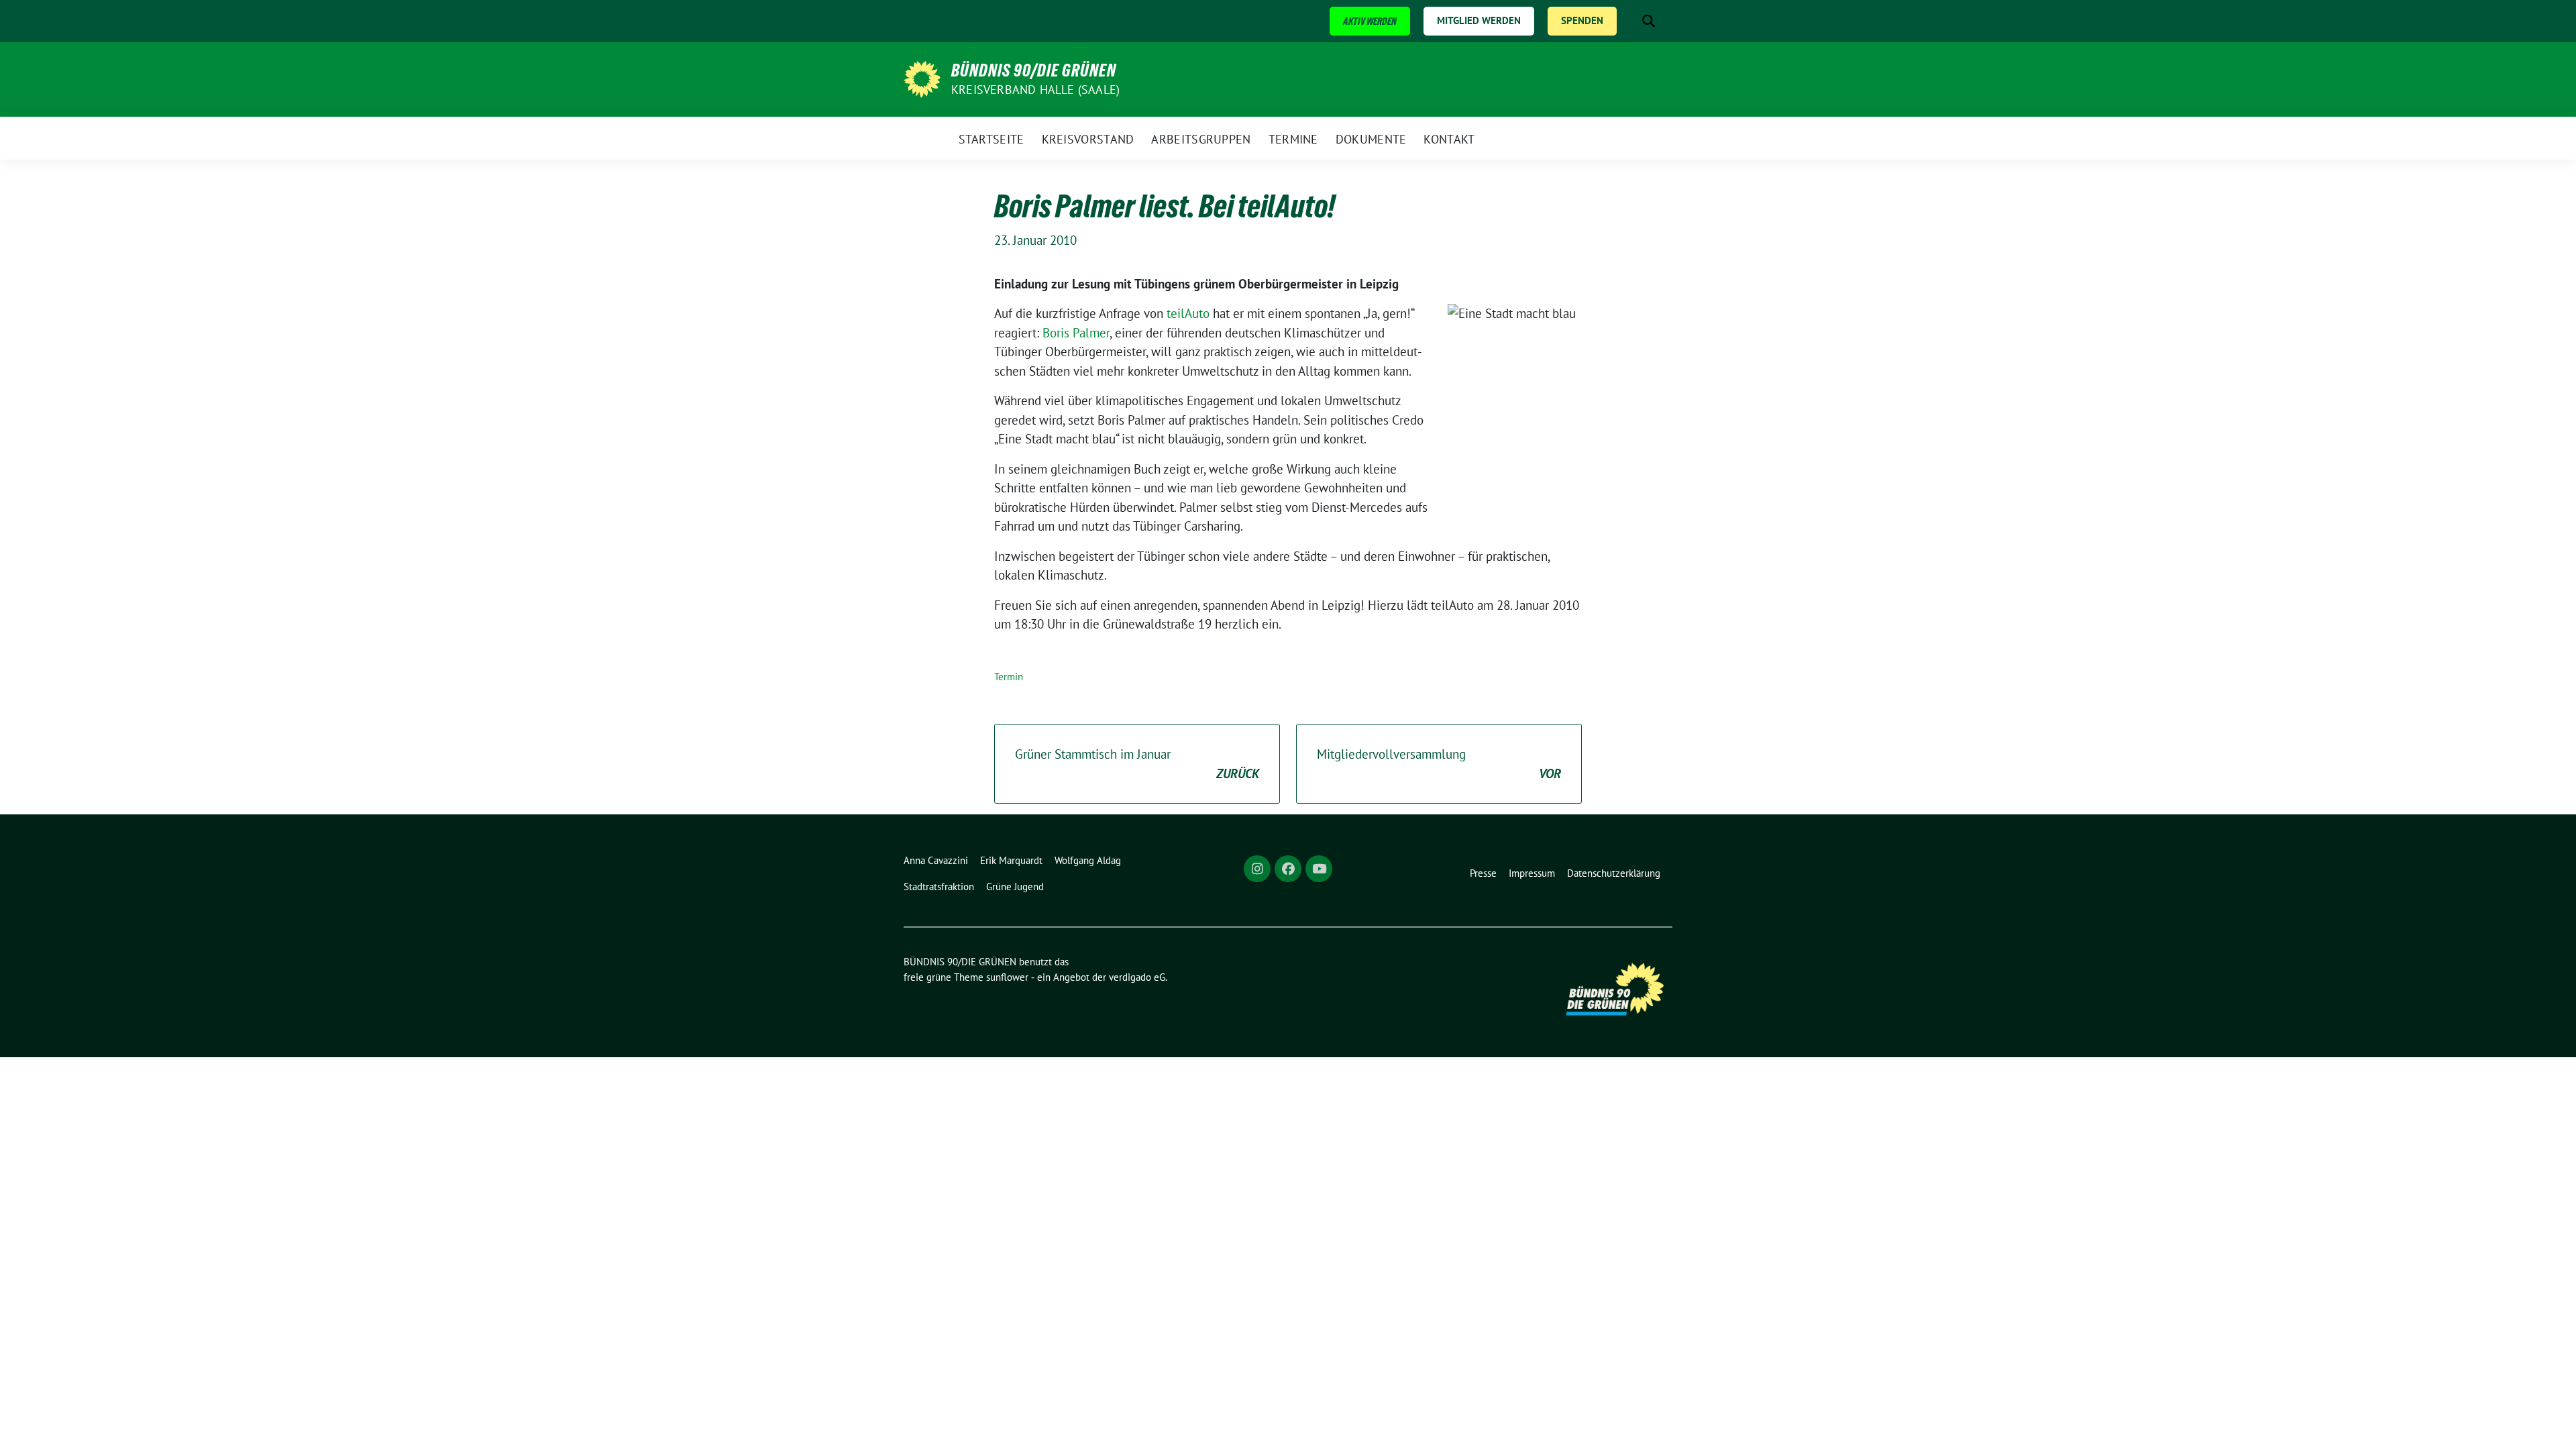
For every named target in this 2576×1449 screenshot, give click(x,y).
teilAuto (1188, 313)
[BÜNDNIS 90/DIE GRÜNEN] (922, 78)
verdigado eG (1137, 977)
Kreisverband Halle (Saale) (1035, 90)
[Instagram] (1257, 869)
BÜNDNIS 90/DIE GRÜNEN (1034, 70)
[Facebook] (1288, 869)
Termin (1009, 677)
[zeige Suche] (1649, 21)
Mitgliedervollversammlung (1439, 764)
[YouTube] (1319, 869)
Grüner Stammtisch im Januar (1137, 764)
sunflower (1007, 977)
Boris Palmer (1076, 333)
